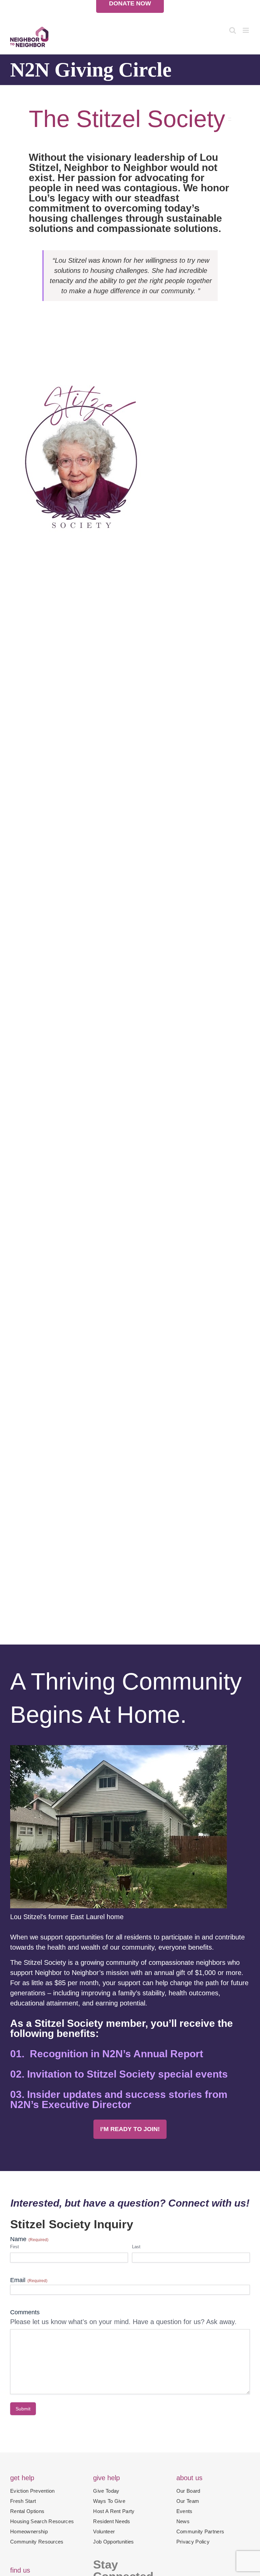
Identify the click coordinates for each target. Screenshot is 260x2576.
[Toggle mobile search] (233, 30)
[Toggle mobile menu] (246, 30)
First (15, 2247)
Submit (23, 2409)
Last (136, 2247)
